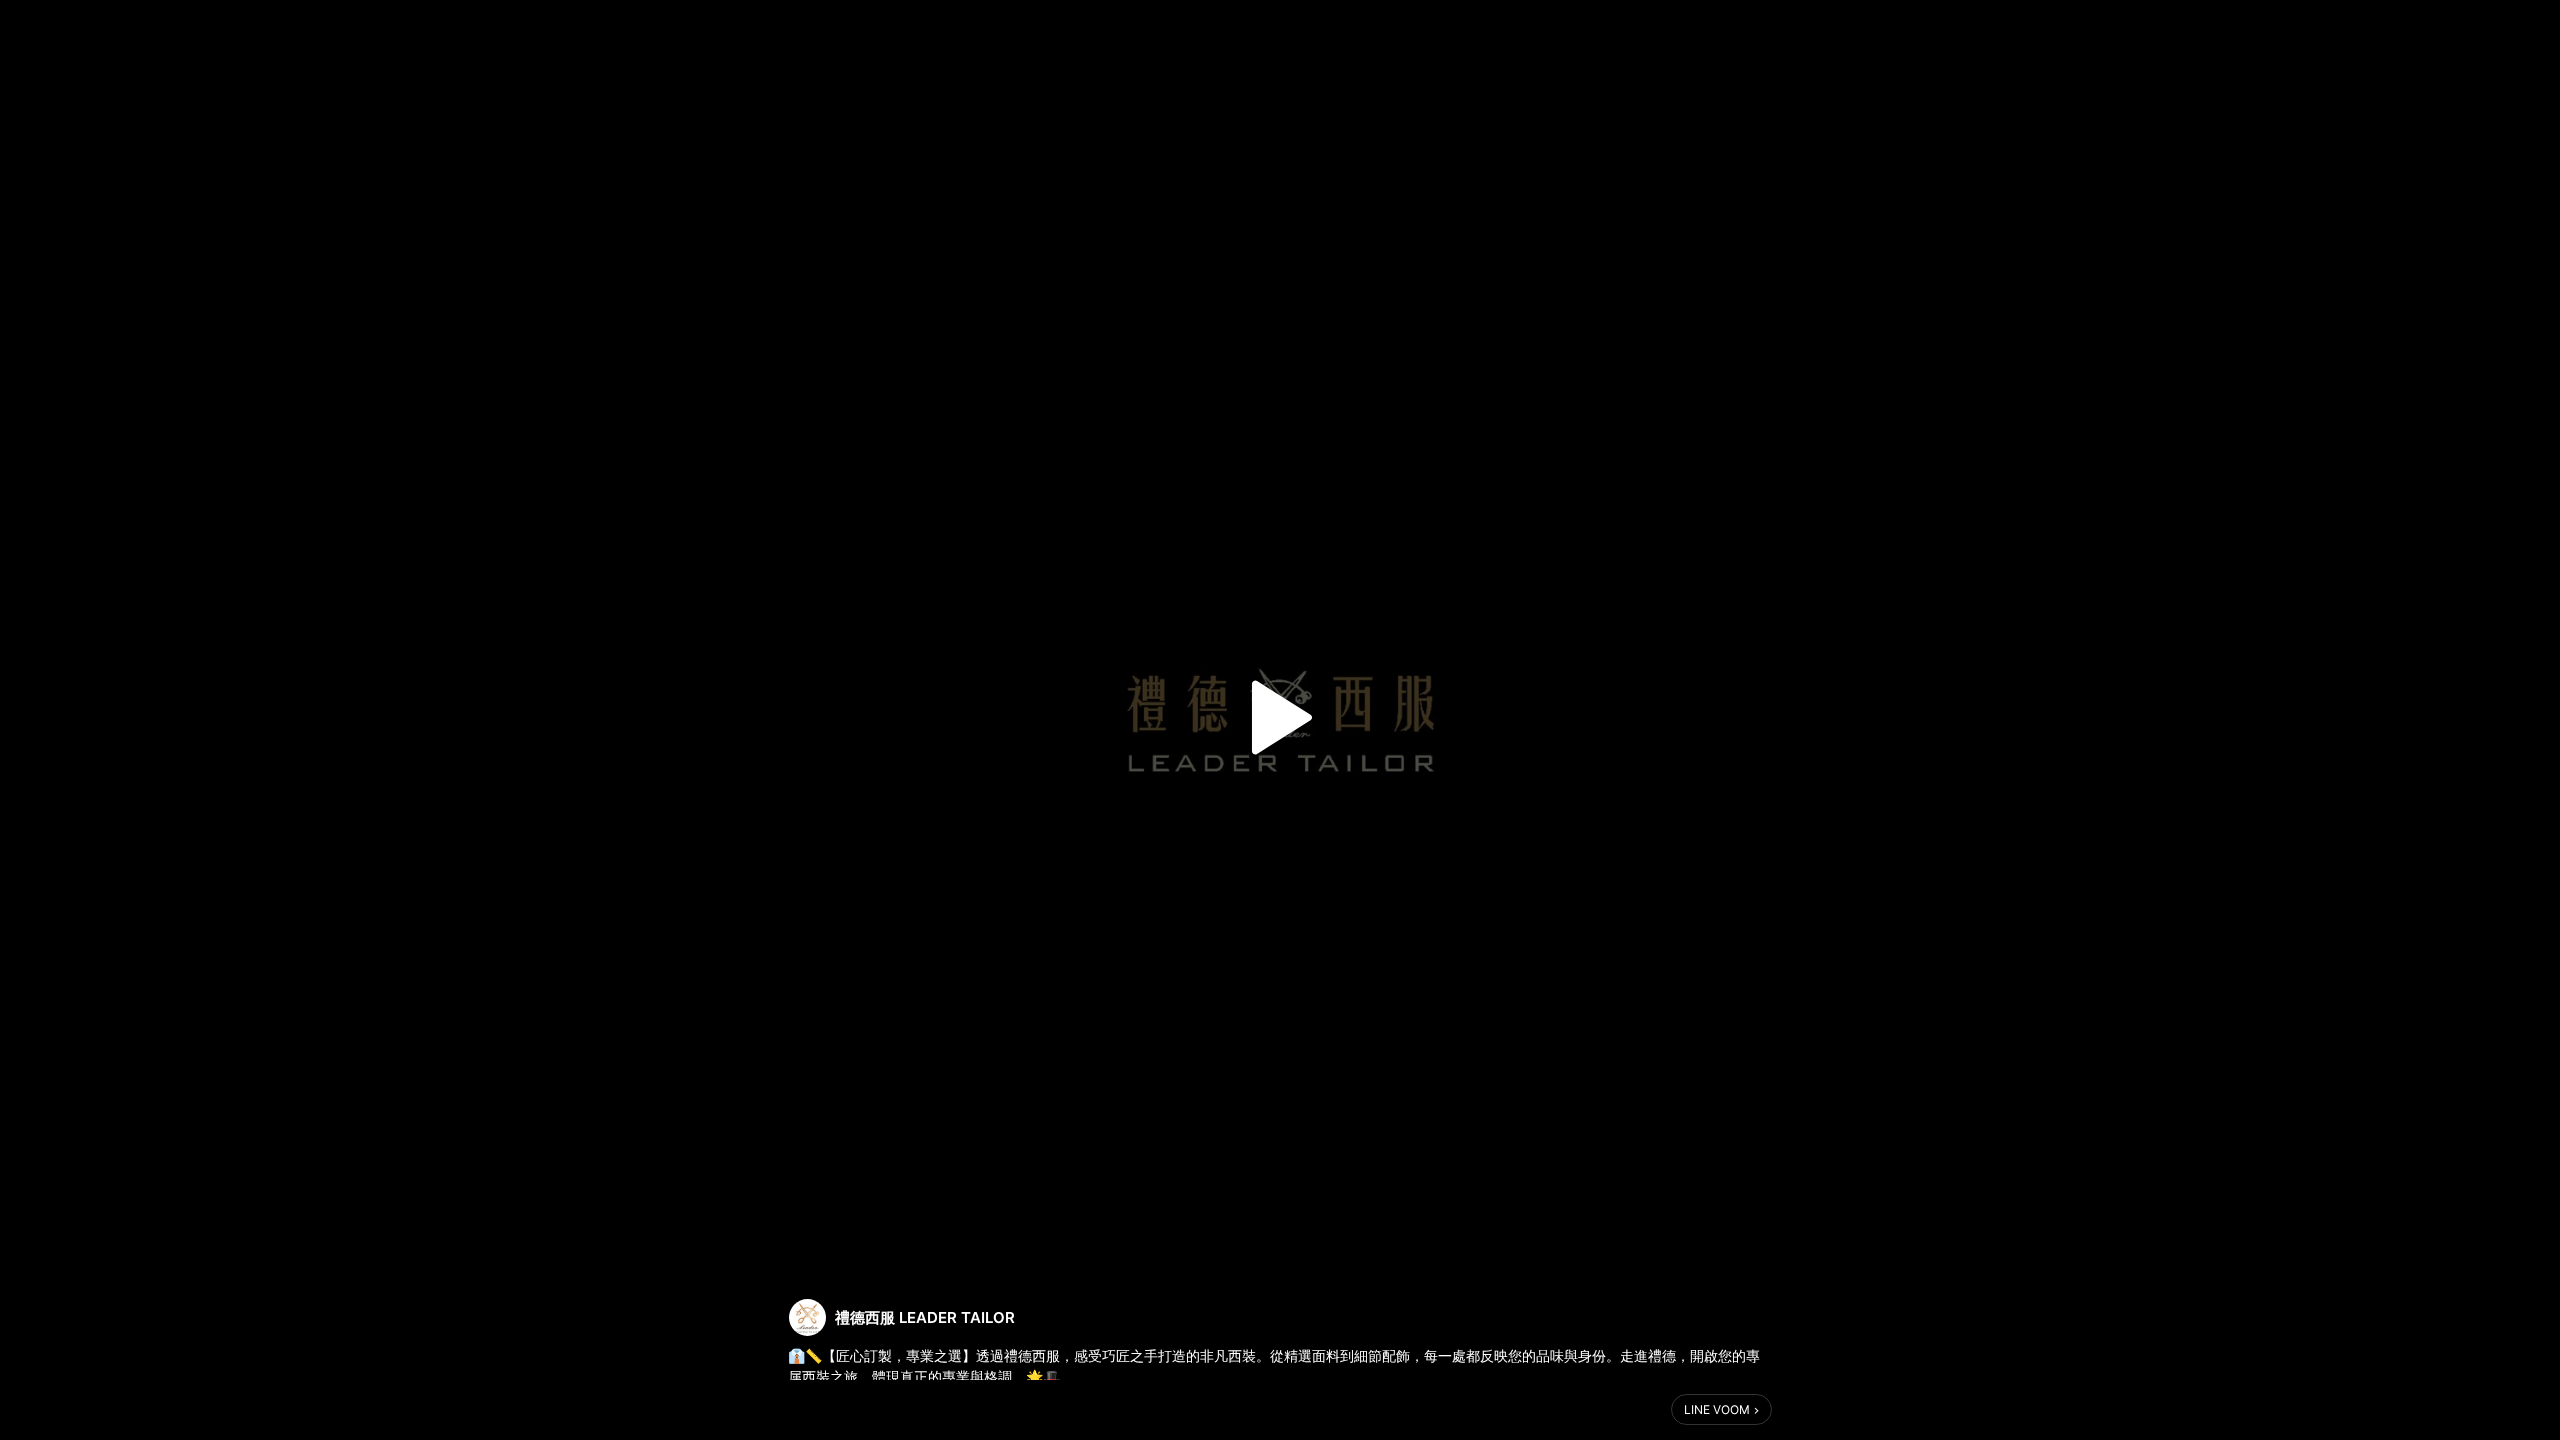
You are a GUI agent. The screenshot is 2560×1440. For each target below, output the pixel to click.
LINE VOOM (1717, 1409)
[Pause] (1280, 718)
